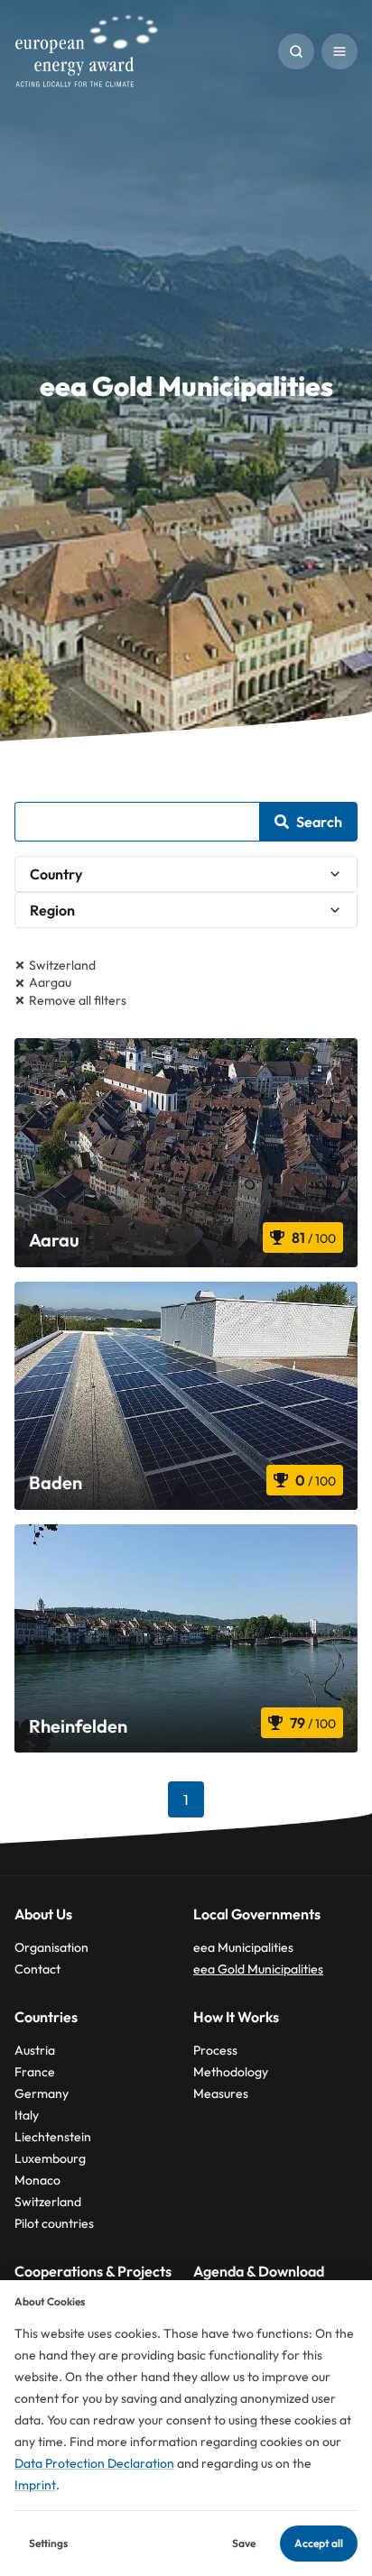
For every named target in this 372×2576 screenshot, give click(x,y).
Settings (48, 2543)
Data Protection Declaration (94, 2463)
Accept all (319, 2543)
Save (244, 2543)
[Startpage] (87, 51)
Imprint (35, 2485)
